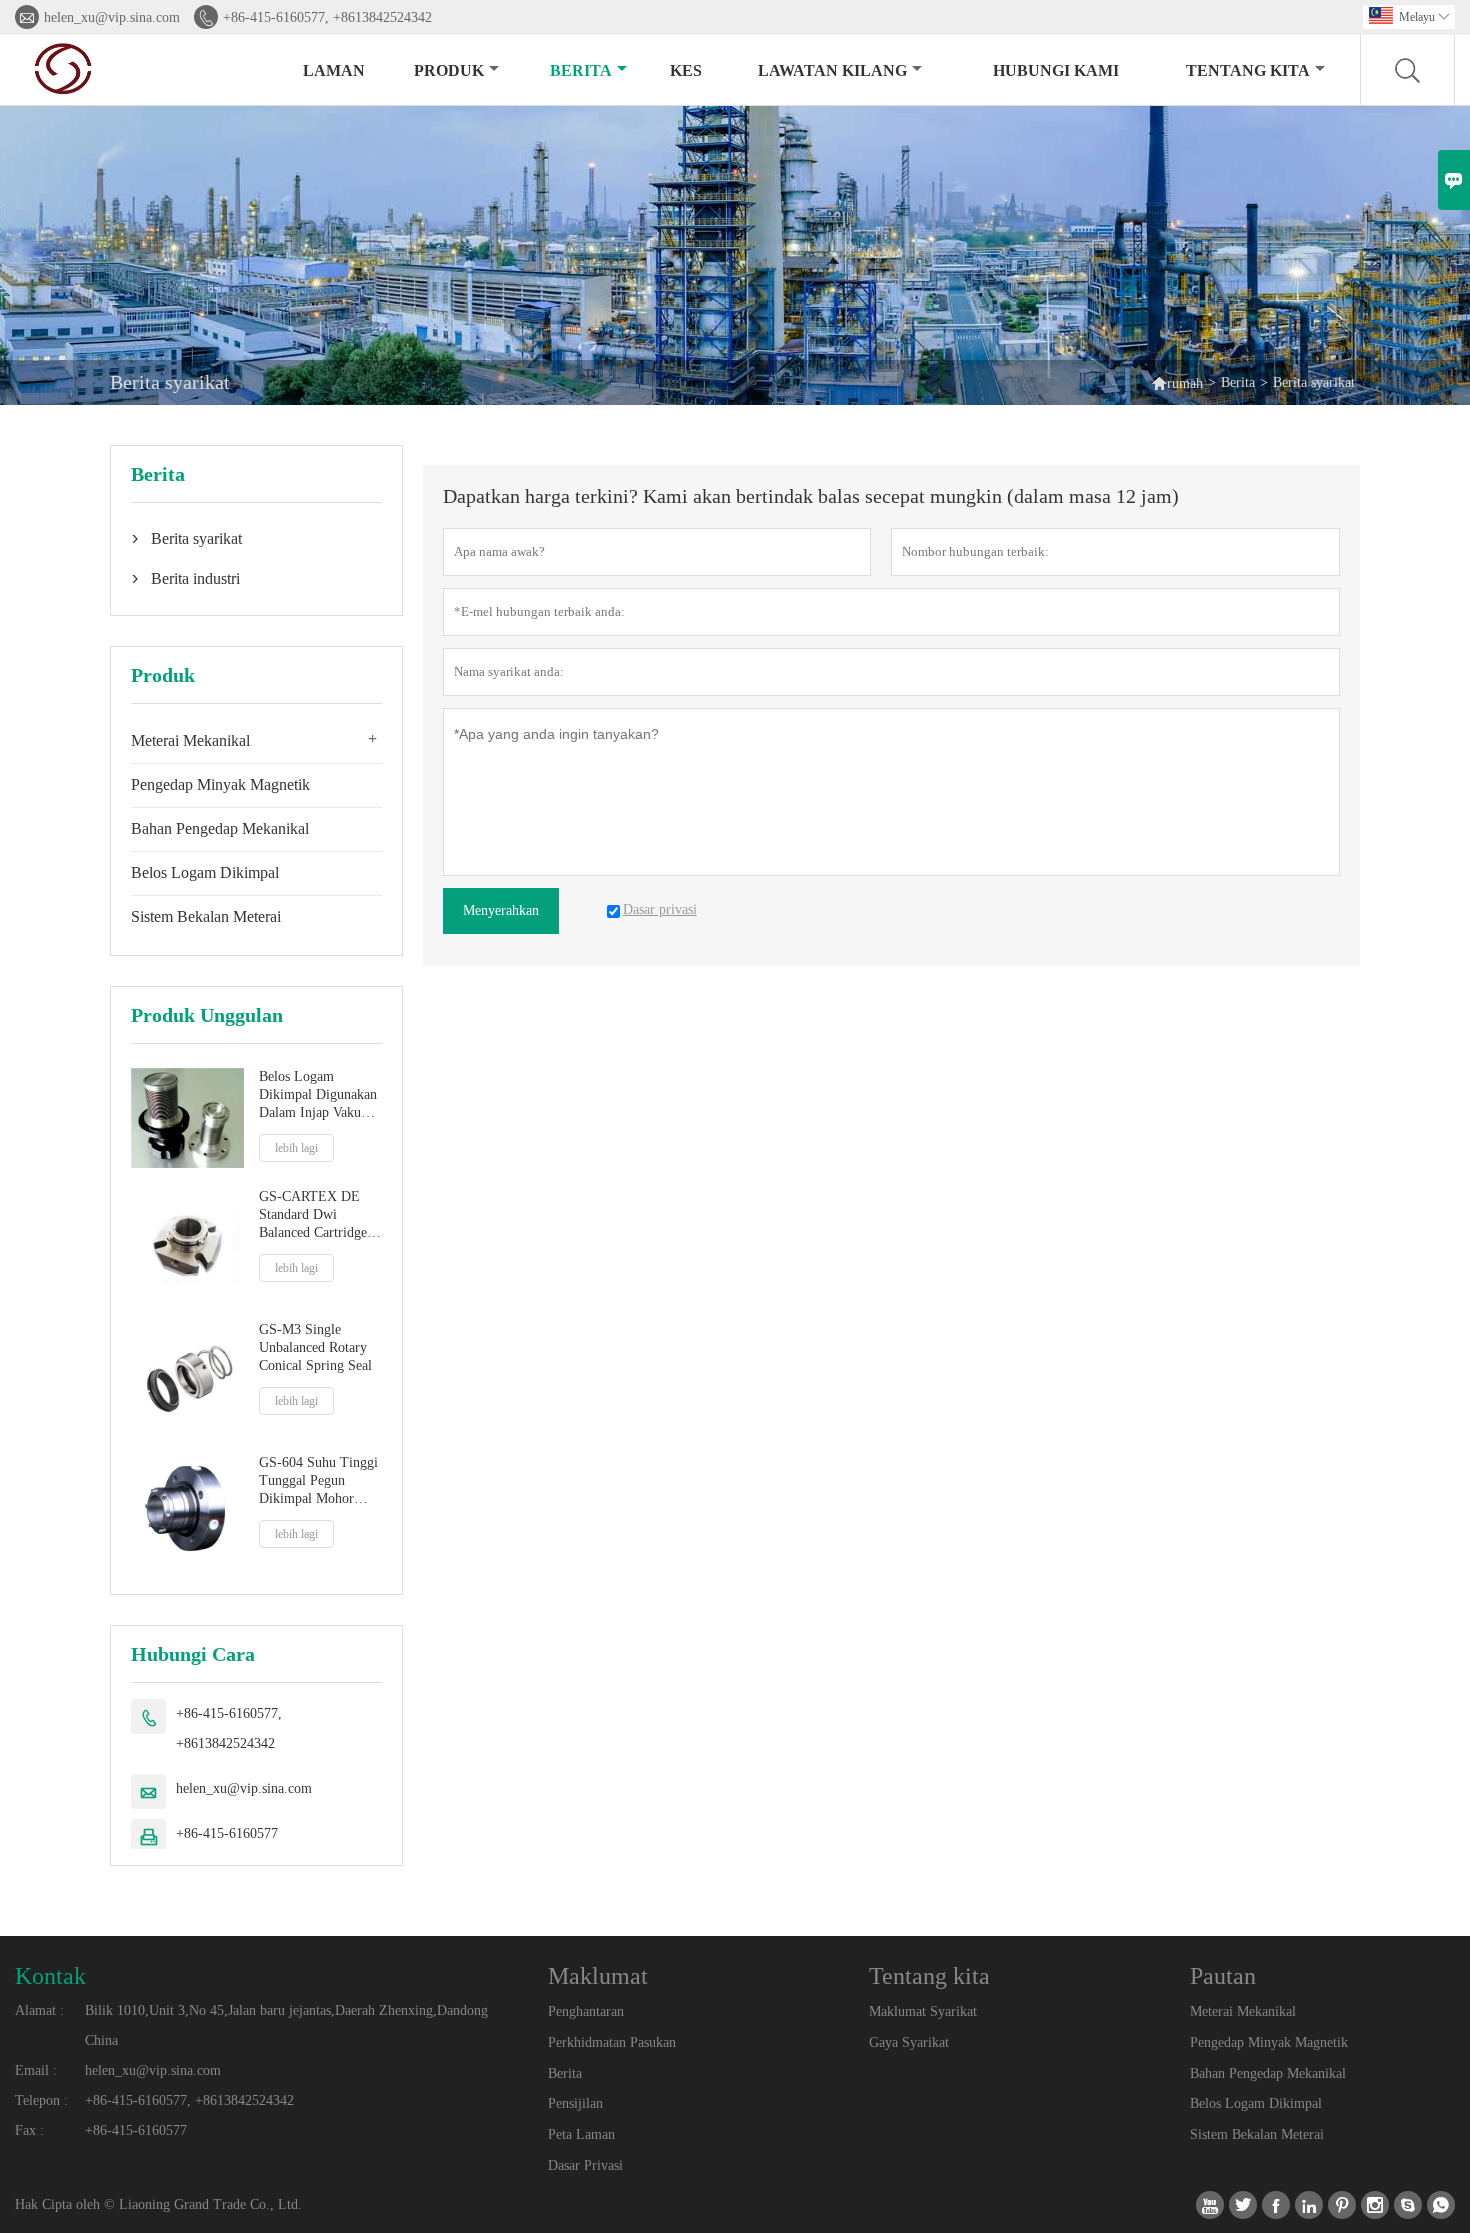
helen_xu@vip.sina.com (112, 17)
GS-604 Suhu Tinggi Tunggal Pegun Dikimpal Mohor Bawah (318, 1481)
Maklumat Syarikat (923, 2011)
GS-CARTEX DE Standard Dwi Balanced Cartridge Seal (313, 1215)
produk (449, 70)
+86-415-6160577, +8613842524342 (327, 17)
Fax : (29, 2130)
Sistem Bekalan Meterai (206, 916)
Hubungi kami (1056, 70)
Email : (36, 2070)
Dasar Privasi (585, 2165)
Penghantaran (586, 2011)
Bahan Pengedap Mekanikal (220, 828)
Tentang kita (1248, 70)
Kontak (50, 1976)
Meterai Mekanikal (190, 740)
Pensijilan (575, 2103)
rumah (1177, 382)
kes (686, 70)
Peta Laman (581, 2134)
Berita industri (195, 578)
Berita (581, 70)
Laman (334, 70)
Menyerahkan (501, 910)
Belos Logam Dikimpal (205, 872)
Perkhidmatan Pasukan (612, 2042)
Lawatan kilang (832, 70)
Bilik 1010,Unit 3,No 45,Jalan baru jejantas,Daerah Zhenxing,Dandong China (286, 2025)
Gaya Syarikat (909, 2042)
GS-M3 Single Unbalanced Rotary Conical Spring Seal (315, 1347)
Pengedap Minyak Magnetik (220, 784)
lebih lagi (296, 1148)
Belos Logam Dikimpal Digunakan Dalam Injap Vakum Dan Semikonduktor (318, 1095)
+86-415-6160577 (227, 1833)
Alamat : (39, 2010)
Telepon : (41, 2100)
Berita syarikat (196, 538)
